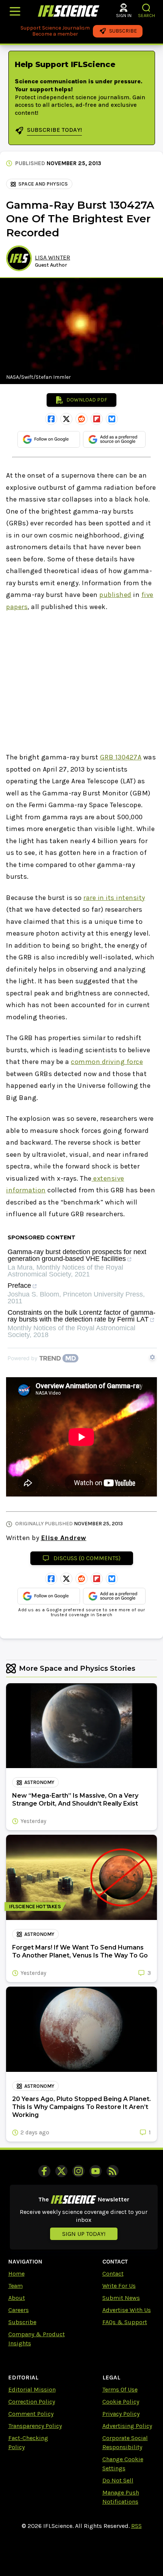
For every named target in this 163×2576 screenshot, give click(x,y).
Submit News (121, 2298)
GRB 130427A (121, 757)
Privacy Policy (121, 2414)
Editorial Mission (32, 2389)
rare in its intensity (114, 898)
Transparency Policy (35, 2426)
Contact (113, 2274)
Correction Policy (32, 2402)
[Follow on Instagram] (78, 2171)
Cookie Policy (121, 2402)
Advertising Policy (127, 2426)
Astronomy (39, 1782)
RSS (136, 2526)
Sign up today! (84, 2234)
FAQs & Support (125, 2322)
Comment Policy (31, 2414)
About (17, 2298)
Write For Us (119, 2286)
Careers (19, 2310)
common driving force (107, 1062)
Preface (19, 1286)
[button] (147, 8)
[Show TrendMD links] (152, 1357)
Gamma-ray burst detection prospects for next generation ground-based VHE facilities (77, 1255)
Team (16, 2286)
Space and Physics (43, 184)
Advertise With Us (127, 2310)
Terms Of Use (120, 2389)
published (115, 595)
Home (16, 2274)
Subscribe (22, 2322)
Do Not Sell (118, 2480)
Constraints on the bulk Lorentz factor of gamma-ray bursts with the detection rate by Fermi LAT (81, 1316)
